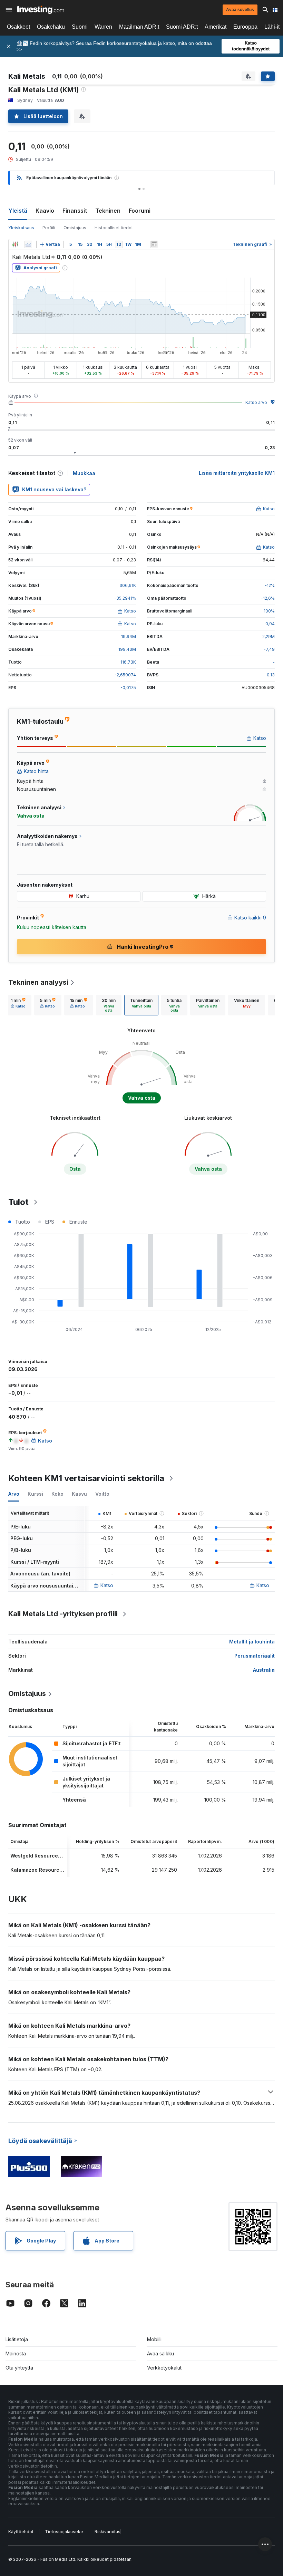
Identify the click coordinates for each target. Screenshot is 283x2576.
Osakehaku (51, 27)
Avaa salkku (160, 2353)
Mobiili (154, 2339)
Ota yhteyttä (19, 2368)
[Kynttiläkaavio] (15, 244)
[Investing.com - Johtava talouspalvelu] (41, 10)
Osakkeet (18, 27)
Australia (264, 1670)
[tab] (18, 1005)
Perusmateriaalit (255, 1656)
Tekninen (108, 211)
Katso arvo (256, 402)
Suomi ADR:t (182, 27)
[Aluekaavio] (28, 244)
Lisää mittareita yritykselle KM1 (237, 473)
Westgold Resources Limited (45, 1856)
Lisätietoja (17, 2339)
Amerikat (216, 27)
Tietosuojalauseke (64, 2532)
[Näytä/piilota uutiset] (154, 244)
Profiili (49, 228)
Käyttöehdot (21, 2532)
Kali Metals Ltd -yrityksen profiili (63, 1614)
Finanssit (75, 211)
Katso (107, 1585)
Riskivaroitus (108, 2532)
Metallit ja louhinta (252, 1642)
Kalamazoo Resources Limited (47, 1870)
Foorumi (140, 211)
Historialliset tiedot (114, 228)
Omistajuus (75, 228)
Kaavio (45, 211)
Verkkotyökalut (164, 2368)
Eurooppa (245, 27)
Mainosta (16, 2353)
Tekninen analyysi (38, 982)
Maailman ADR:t (139, 27)
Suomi (80, 27)
